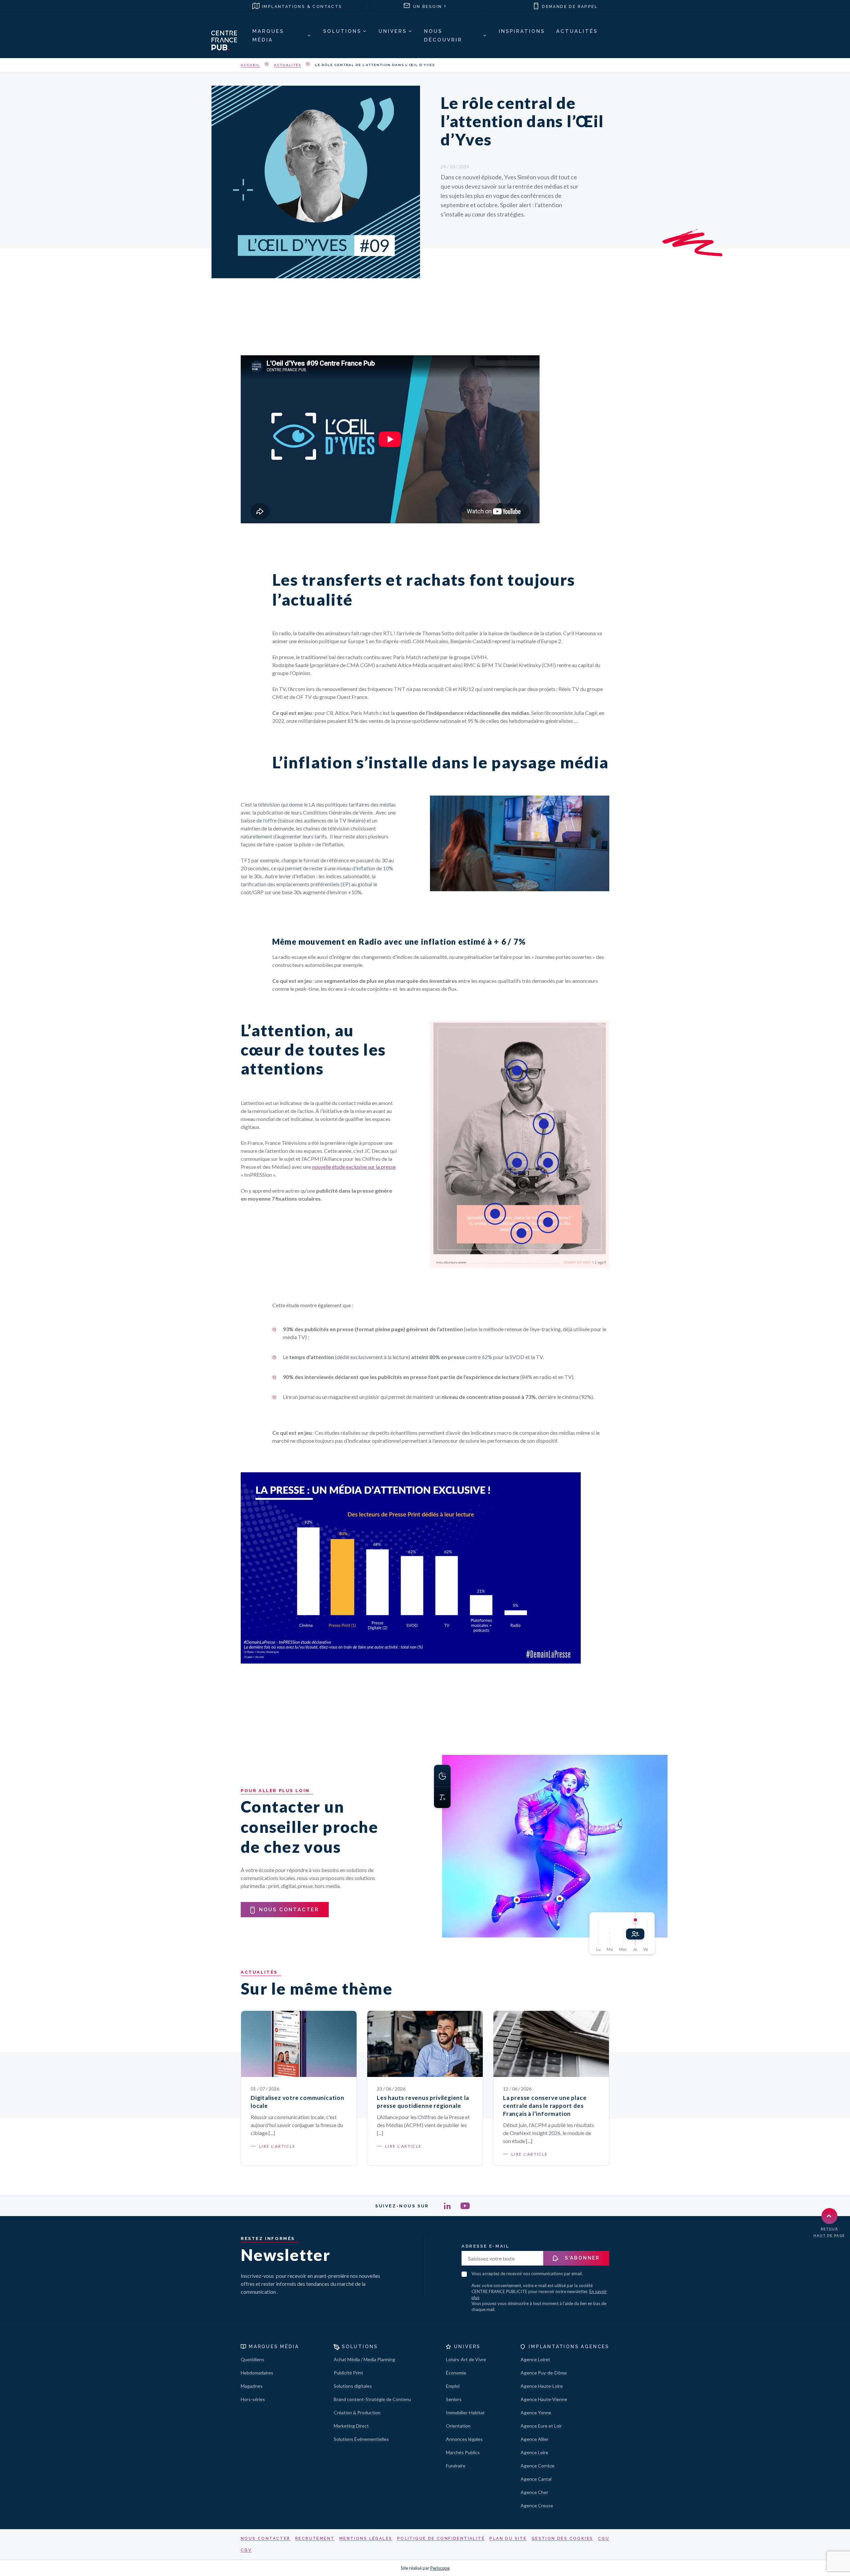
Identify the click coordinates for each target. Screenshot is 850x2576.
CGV (246, 2550)
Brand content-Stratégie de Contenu (372, 2399)
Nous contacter (266, 2538)
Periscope (440, 2568)
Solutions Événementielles (361, 2439)
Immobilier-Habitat (465, 2412)
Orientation (458, 2426)
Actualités (288, 65)
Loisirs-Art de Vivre (466, 2359)
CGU (604, 2538)
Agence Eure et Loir (541, 2426)
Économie (456, 2373)
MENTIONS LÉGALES (366, 2538)
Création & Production (357, 2412)
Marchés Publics (463, 2452)
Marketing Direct (351, 2426)
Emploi (453, 2386)
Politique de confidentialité (441, 2538)
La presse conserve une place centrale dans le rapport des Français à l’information (545, 2106)
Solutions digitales (353, 2386)
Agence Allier (535, 2439)
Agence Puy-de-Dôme (544, 2373)
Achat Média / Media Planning (364, 2359)
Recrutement (315, 2538)
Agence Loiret (535, 2359)
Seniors (454, 2399)
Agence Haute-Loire (542, 2386)
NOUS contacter (289, 1910)
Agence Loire (534, 2452)
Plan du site (508, 2538)
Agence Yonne (536, 2412)
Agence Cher (534, 2492)
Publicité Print (348, 2373)
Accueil (250, 65)
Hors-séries (253, 2399)
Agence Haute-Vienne (544, 2399)
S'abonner (581, 2258)
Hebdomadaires (257, 2373)
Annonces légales (464, 2439)
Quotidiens (253, 2359)
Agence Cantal (536, 2479)
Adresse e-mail (485, 2246)
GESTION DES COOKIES (562, 2538)
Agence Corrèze (538, 2466)
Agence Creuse (537, 2505)
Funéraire (456, 2466)
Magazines (252, 2386)
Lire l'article (277, 2146)
